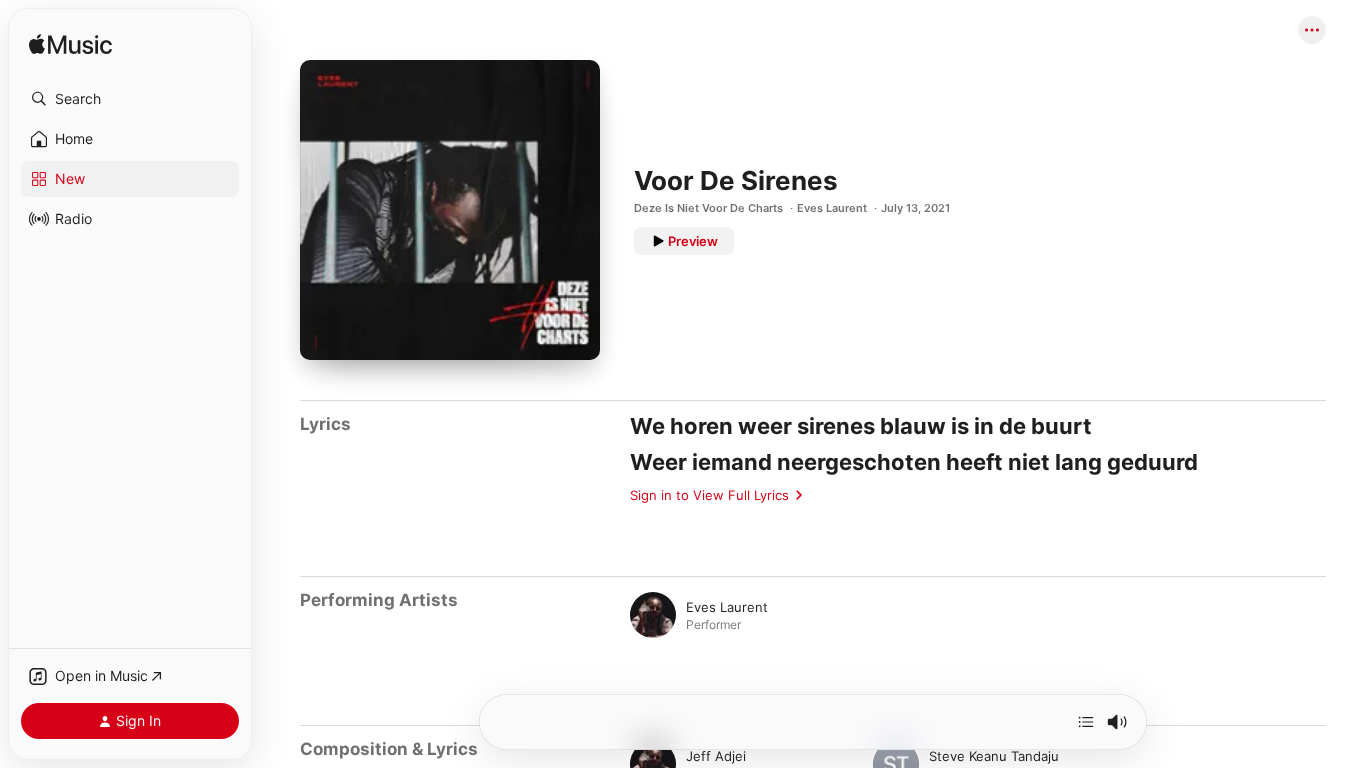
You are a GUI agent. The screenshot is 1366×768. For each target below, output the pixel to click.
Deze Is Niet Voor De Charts (708, 208)
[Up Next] (1086, 722)
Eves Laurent (832, 208)
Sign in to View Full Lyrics (709, 495)
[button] (130, 99)
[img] (70, 45)
